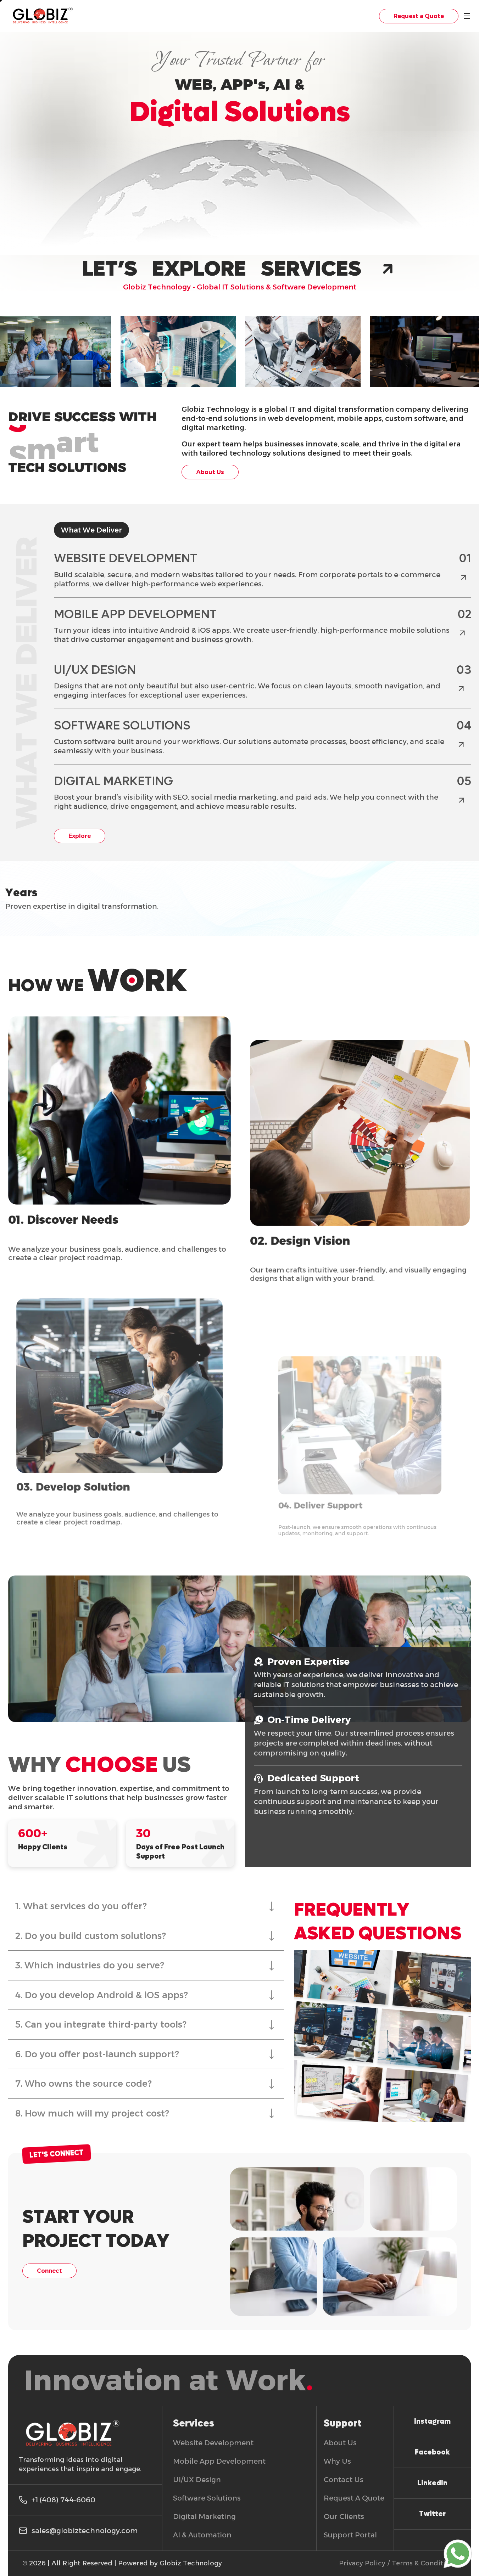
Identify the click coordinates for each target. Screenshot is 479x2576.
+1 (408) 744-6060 (63, 2500)
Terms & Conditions (424, 2563)
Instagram (432, 2422)
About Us (210, 472)
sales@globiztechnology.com (85, 2531)
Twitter (432, 2514)
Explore (80, 836)
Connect (49, 2271)
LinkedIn (432, 2483)
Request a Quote (419, 16)
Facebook (432, 2452)
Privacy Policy (362, 2563)
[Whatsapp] (458, 2554)
